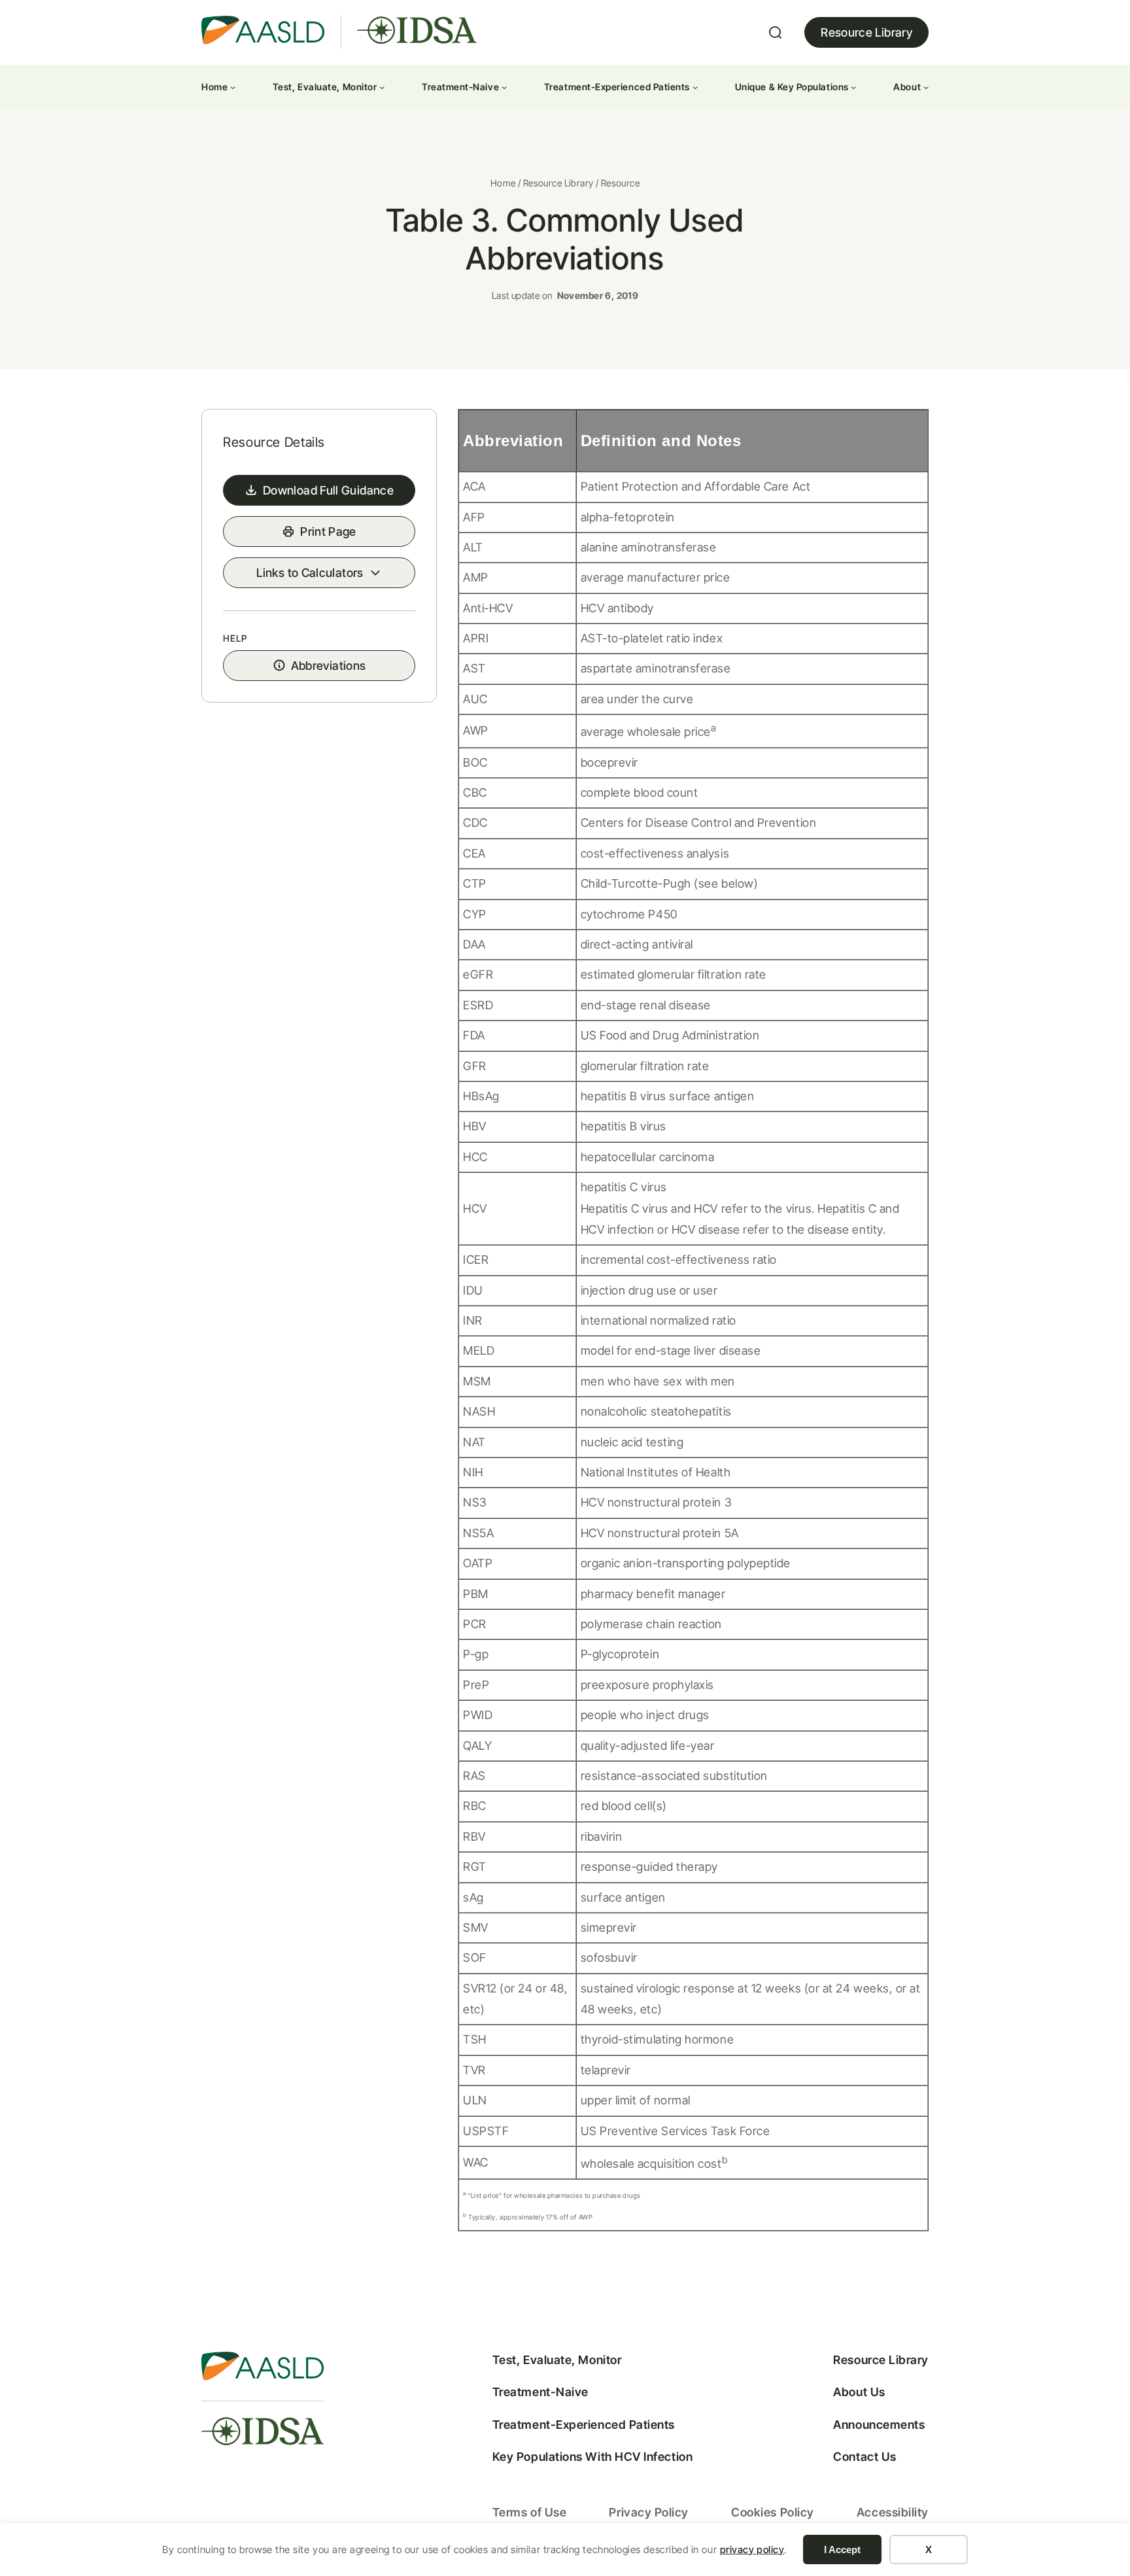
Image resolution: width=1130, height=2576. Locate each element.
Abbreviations (329, 666)
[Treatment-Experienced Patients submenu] (695, 87)
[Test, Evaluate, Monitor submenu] (382, 87)
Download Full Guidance (328, 490)
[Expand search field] (776, 33)
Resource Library (866, 32)
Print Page (328, 531)
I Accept (842, 2550)
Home (503, 183)
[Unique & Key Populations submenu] (853, 87)
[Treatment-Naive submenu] (504, 87)
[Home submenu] (233, 87)
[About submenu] (926, 87)
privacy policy (752, 2550)
